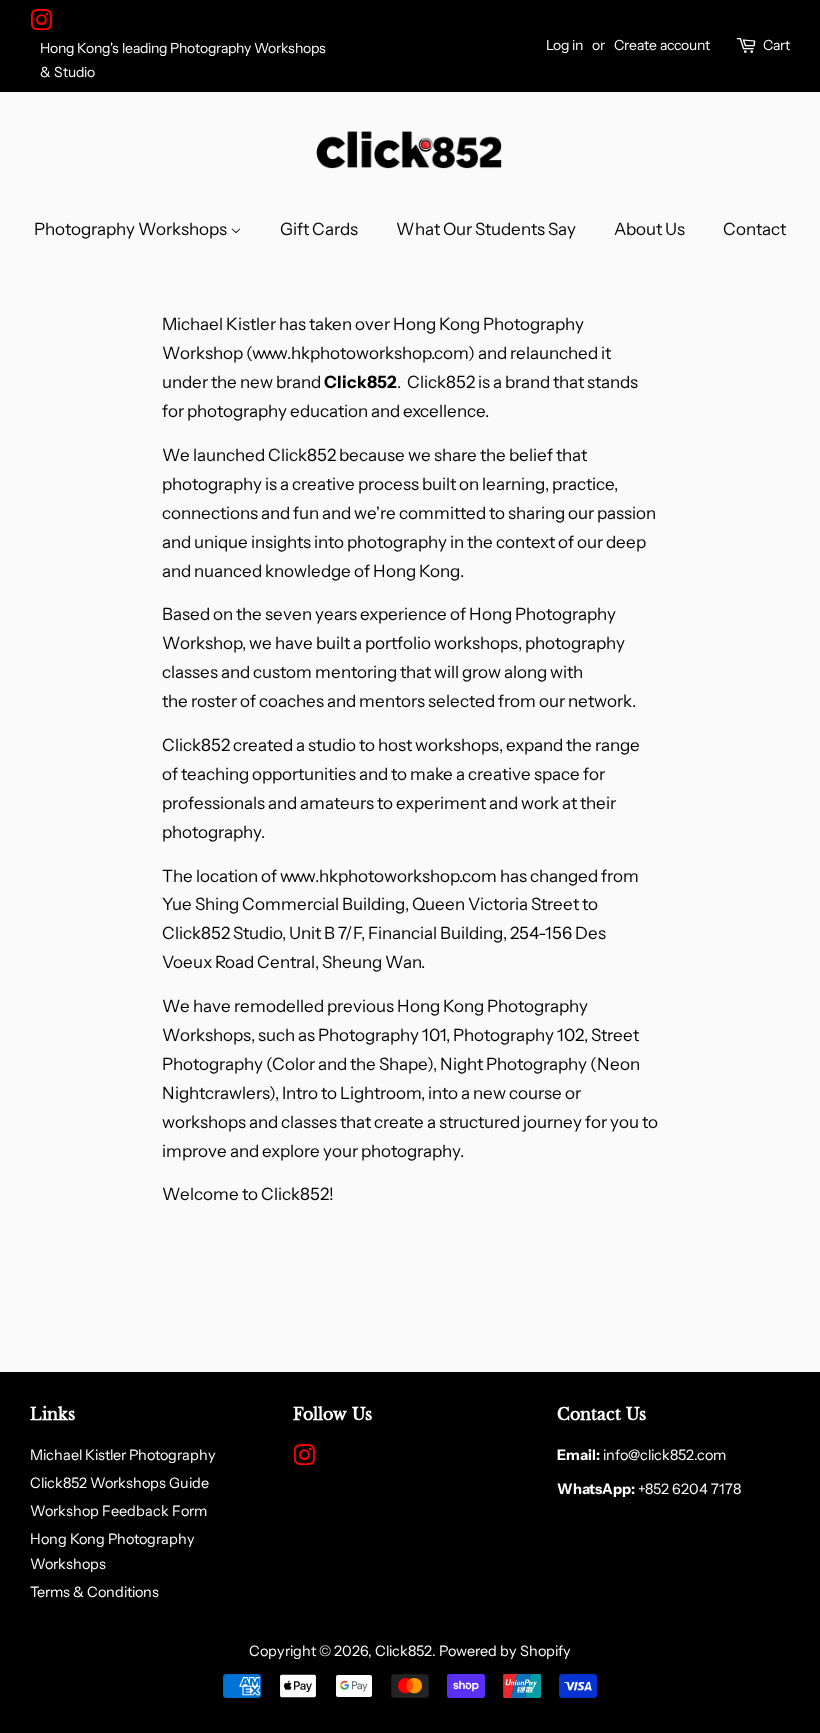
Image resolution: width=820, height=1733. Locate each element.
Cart (776, 45)
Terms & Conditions (94, 1592)
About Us (649, 229)
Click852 (403, 1651)
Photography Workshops (132, 229)
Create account (662, 45)
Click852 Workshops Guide (119, 1483)
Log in (564, 45)
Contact (754, 229)
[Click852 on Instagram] (41, 24)
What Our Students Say (486, 229)
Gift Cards (319, 229)
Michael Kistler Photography (123, 1455)
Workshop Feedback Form (118, 1511)
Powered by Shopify (505, 1651)
